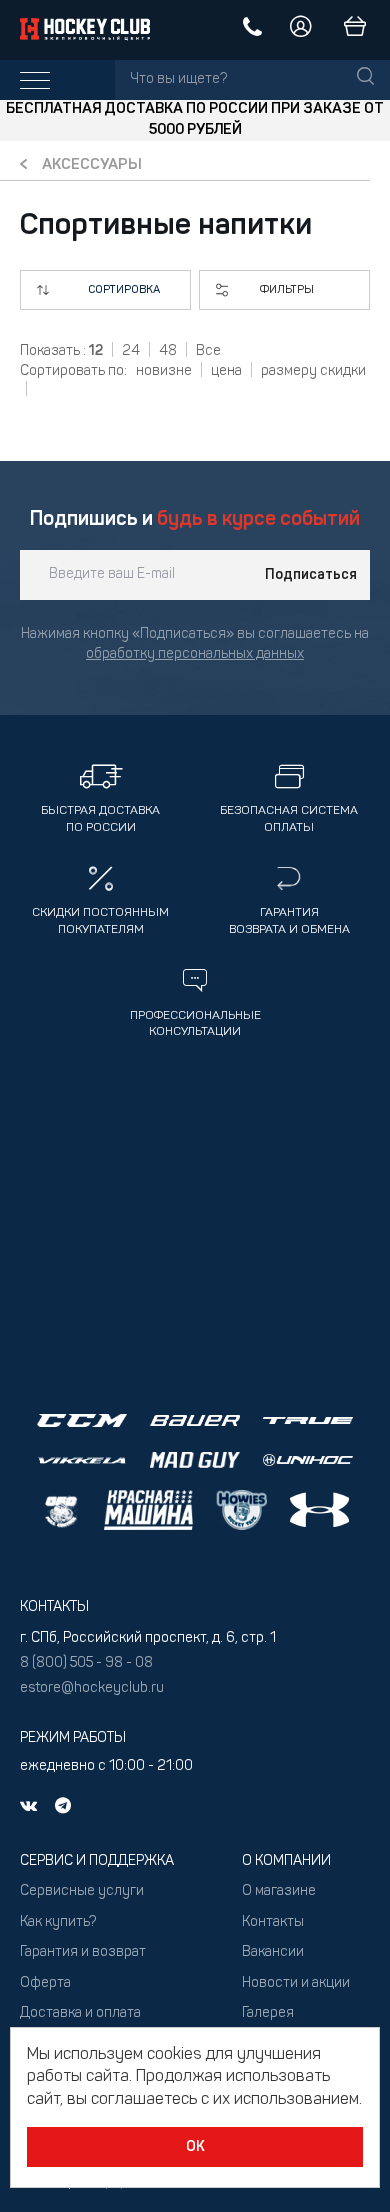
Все (208, 351)
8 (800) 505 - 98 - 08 (86, 1663)
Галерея (268, 2013)
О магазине (279, 1891)
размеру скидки (313, 371)
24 (131, 351)
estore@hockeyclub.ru (92, 1688)
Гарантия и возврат (83, 1952)
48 (168, 351)
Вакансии (273, 1952)
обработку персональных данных (195, 654)
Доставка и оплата (80, 2013)
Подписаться (311, 575)
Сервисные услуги (82, 1891)
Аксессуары (92, 165)
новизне (164, 371)
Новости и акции (296, 1983)
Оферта (45, 1983)
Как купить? (58, 1922)
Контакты (273, 1922)
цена (226, 371)
